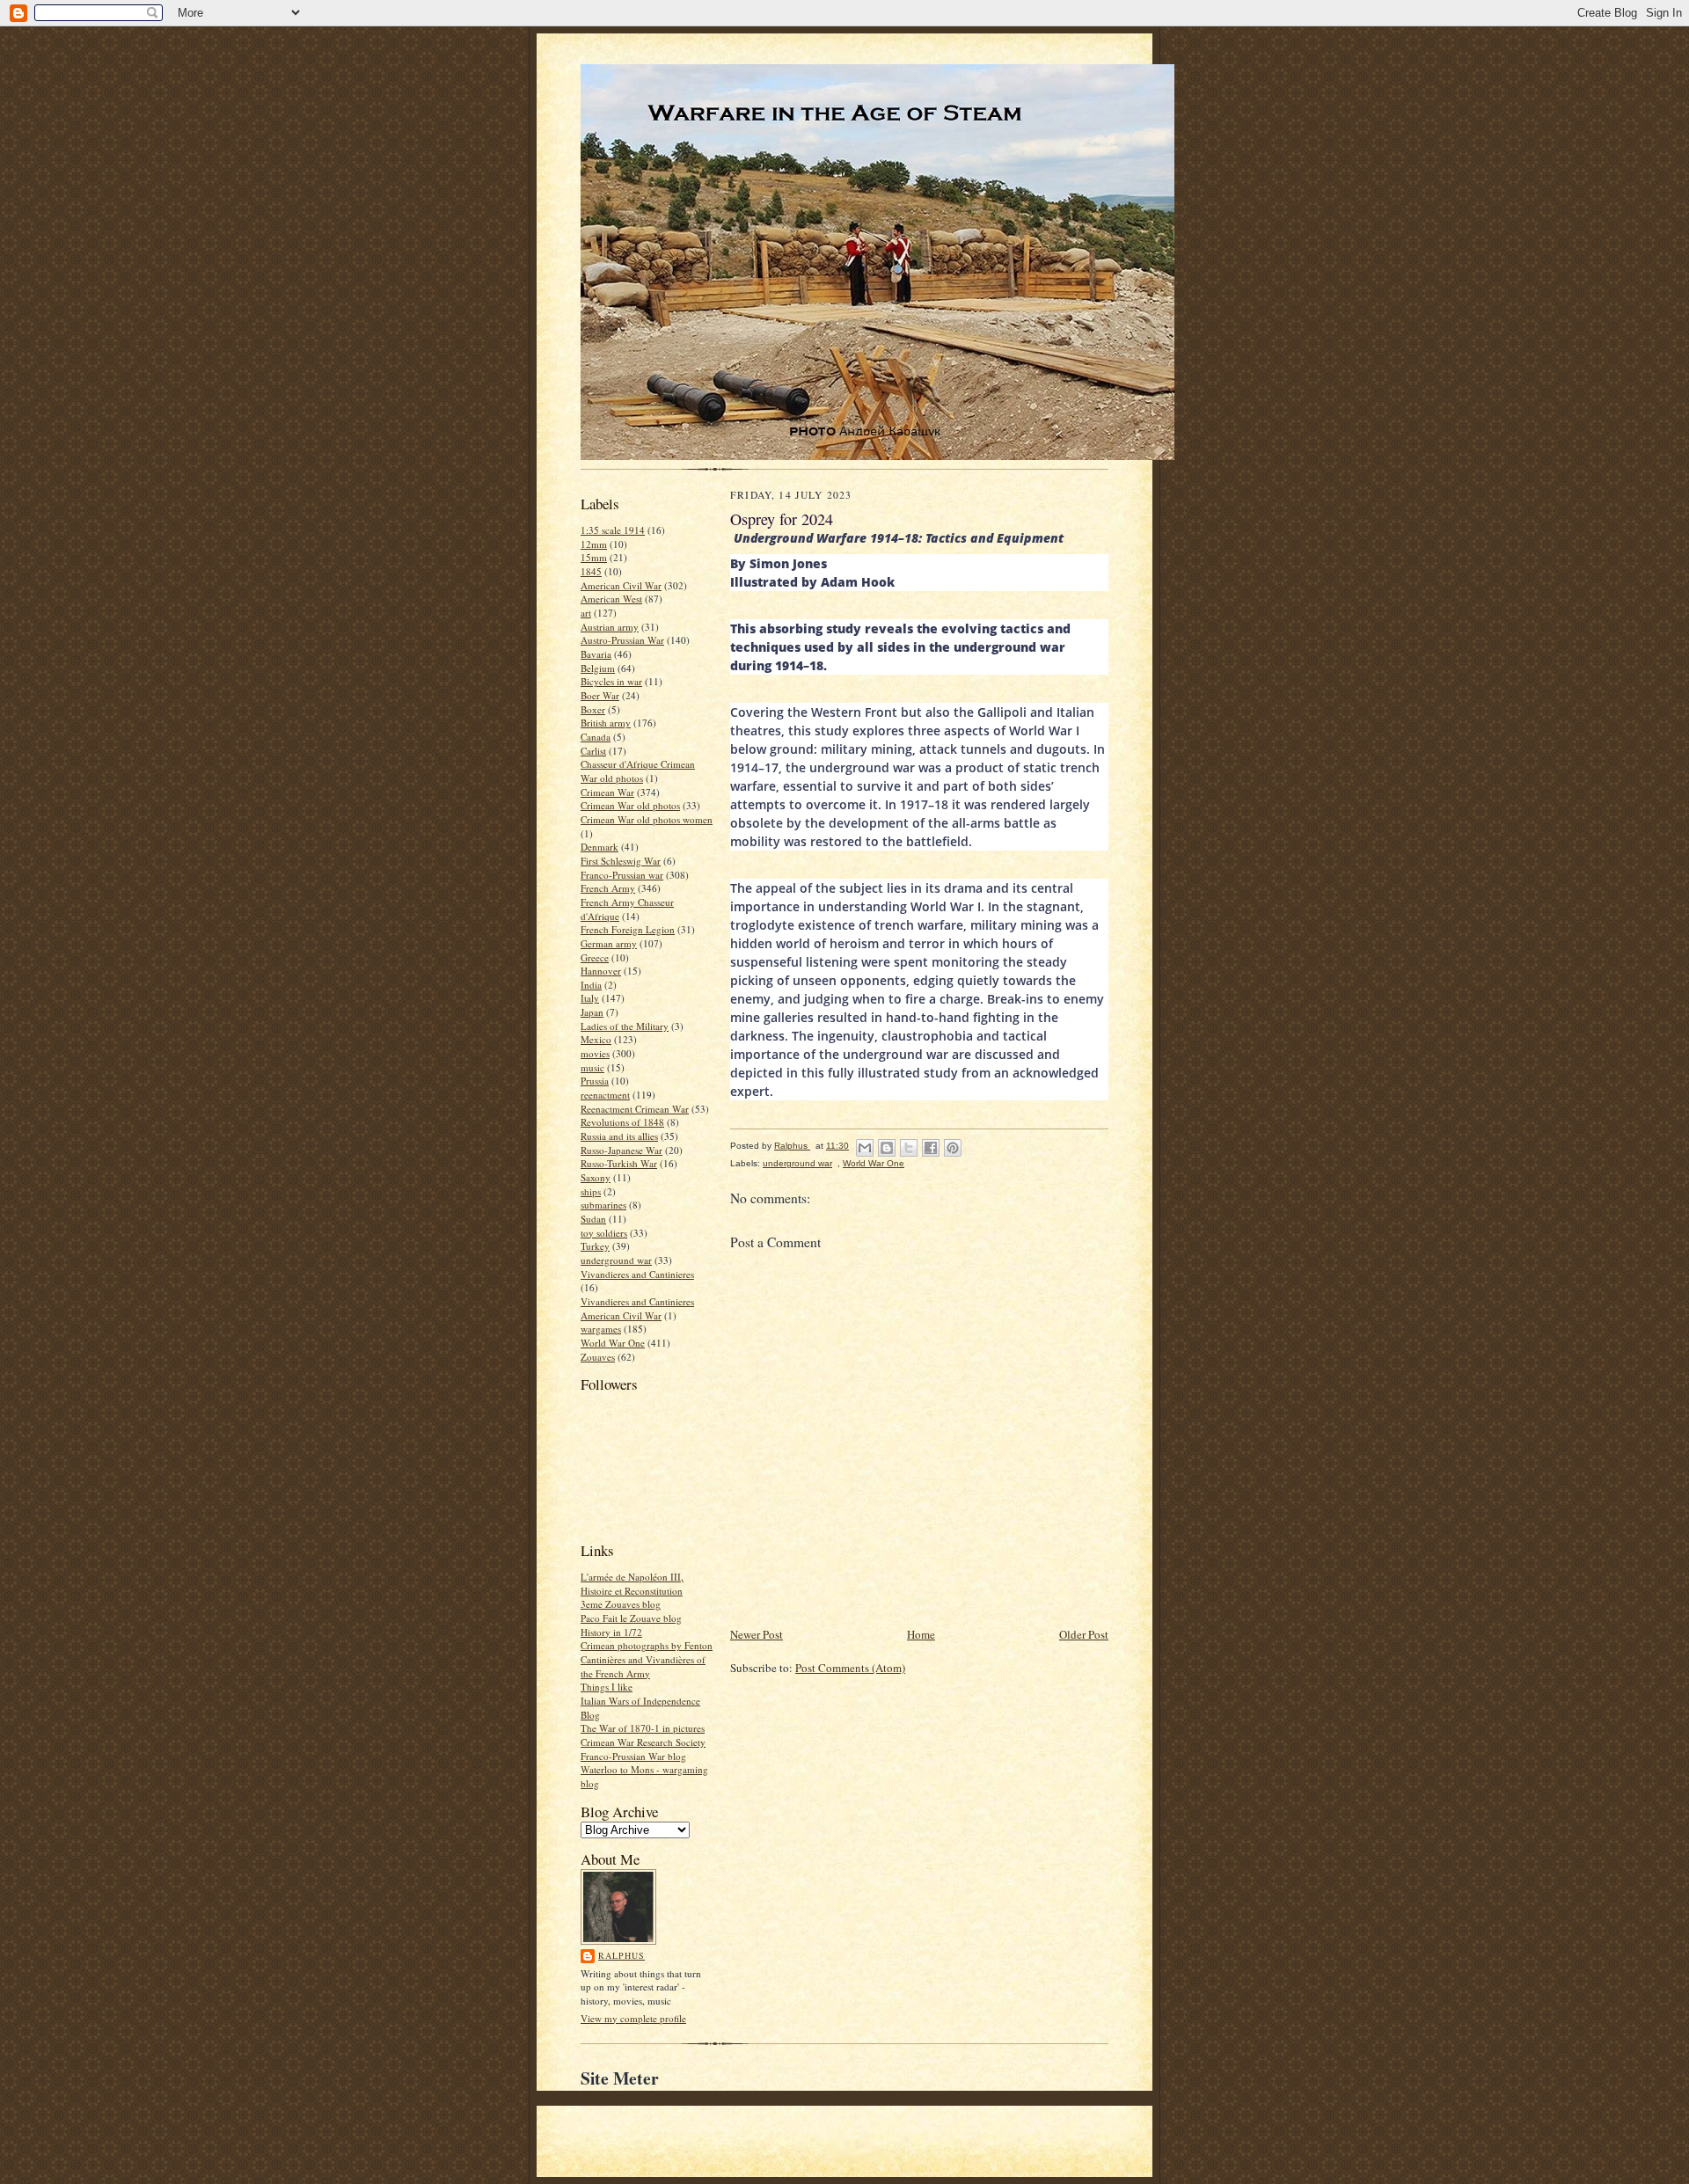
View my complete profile (633, 2018)
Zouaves (598, 1357)
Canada (596, 737)
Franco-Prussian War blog (633, 1756)
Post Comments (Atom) (850, 1668)
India (591, 985)
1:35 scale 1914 (613, 530)
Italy (590, 998)
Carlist (593, 751)
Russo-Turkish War (619, 1163)
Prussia (595, 1081)
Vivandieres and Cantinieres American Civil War (637, 1308)
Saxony (596, 1177)
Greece (595, 957)
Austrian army (610, 627)
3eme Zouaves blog (621, 1604)
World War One (613, 1343)
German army (609, 943)
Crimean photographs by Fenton (647, 1645)
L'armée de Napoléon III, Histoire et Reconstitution (632, 1584)
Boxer (593, 709)
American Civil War (621, 585)
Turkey (595, 1246)
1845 (591, 571)
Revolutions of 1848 (622, 1122)
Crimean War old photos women (647, 819)
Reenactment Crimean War (635, 1109)
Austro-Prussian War (622, 640)
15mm (594, 557)
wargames (601, 1329)
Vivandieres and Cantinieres (637, 1274)
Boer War (600, 695)
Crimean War (607, 792)
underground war (616, 1260)
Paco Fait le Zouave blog (631, 1618)
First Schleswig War (621, 861)
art (586, 613)
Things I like (607, 1687)
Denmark (600, 847)
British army (606, 723)
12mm (594, 544)
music (592, 1067)
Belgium (598, 668)
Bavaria (596, 654)
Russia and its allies (619, 1136)
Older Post (1084, 1634)
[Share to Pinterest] (953, 1148)
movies (595, 1053)
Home (921, 1634)
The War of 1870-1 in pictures (643, 1728)
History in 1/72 (611, 1632)
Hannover (601, 971)
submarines (603, 1205)
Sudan (593, 1219)
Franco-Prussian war (622, 875)
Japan (592, 1012)
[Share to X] (909, 1148)
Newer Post (757, 1634)
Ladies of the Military (625, 1026)
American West (611, 599)
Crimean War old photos (630, 805)
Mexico (596, 1039)
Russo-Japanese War (621, 1150)
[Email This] (865, 1148)
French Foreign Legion (628, 929)
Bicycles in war (611, 681)
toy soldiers (604, 1233)
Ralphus (621, 1955)
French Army (608, 888)
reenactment (605, 1095)
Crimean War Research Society (643, 1742)
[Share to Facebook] (931, 1148)
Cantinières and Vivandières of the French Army (643, 1666)
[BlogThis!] (887, 1148)
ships (591, 1191)
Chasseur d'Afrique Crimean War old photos (638, 771)
